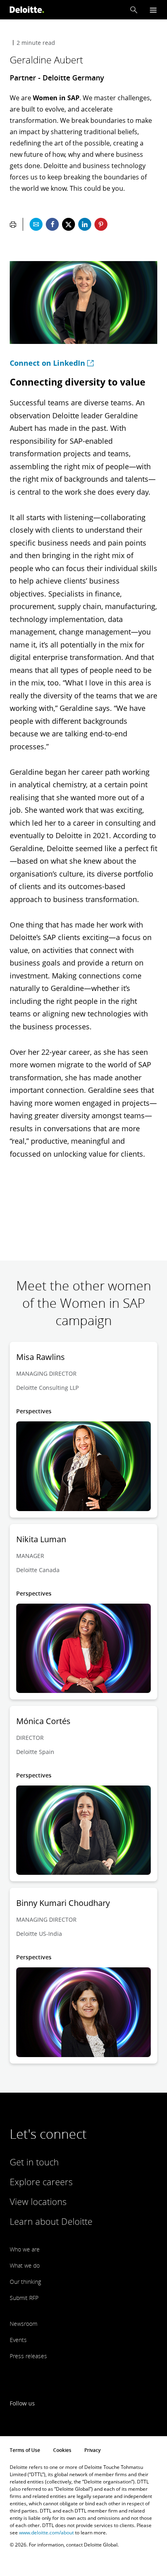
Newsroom (24, 2324)
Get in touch (34, 2162)
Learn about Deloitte (51, 2221)
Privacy (92, 2450)
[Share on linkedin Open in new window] (85, 224)
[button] (134, 10)
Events (18, 2340)
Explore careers (41, 2182)
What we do (25, 2265)
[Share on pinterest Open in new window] (101, 224)
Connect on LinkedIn (47, 363)
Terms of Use (25, 2450)
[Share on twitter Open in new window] (69, 224)
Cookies (62, 2450)
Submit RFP (24, 2298)
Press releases (28, 2356)
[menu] (153, 10)
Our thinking (25, 2282)
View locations (38, 2201)
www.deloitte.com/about (46, 2533)
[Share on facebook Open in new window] (52, 224)
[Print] (13, 224)
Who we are (25, 2249)
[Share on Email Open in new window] (36, 224)
